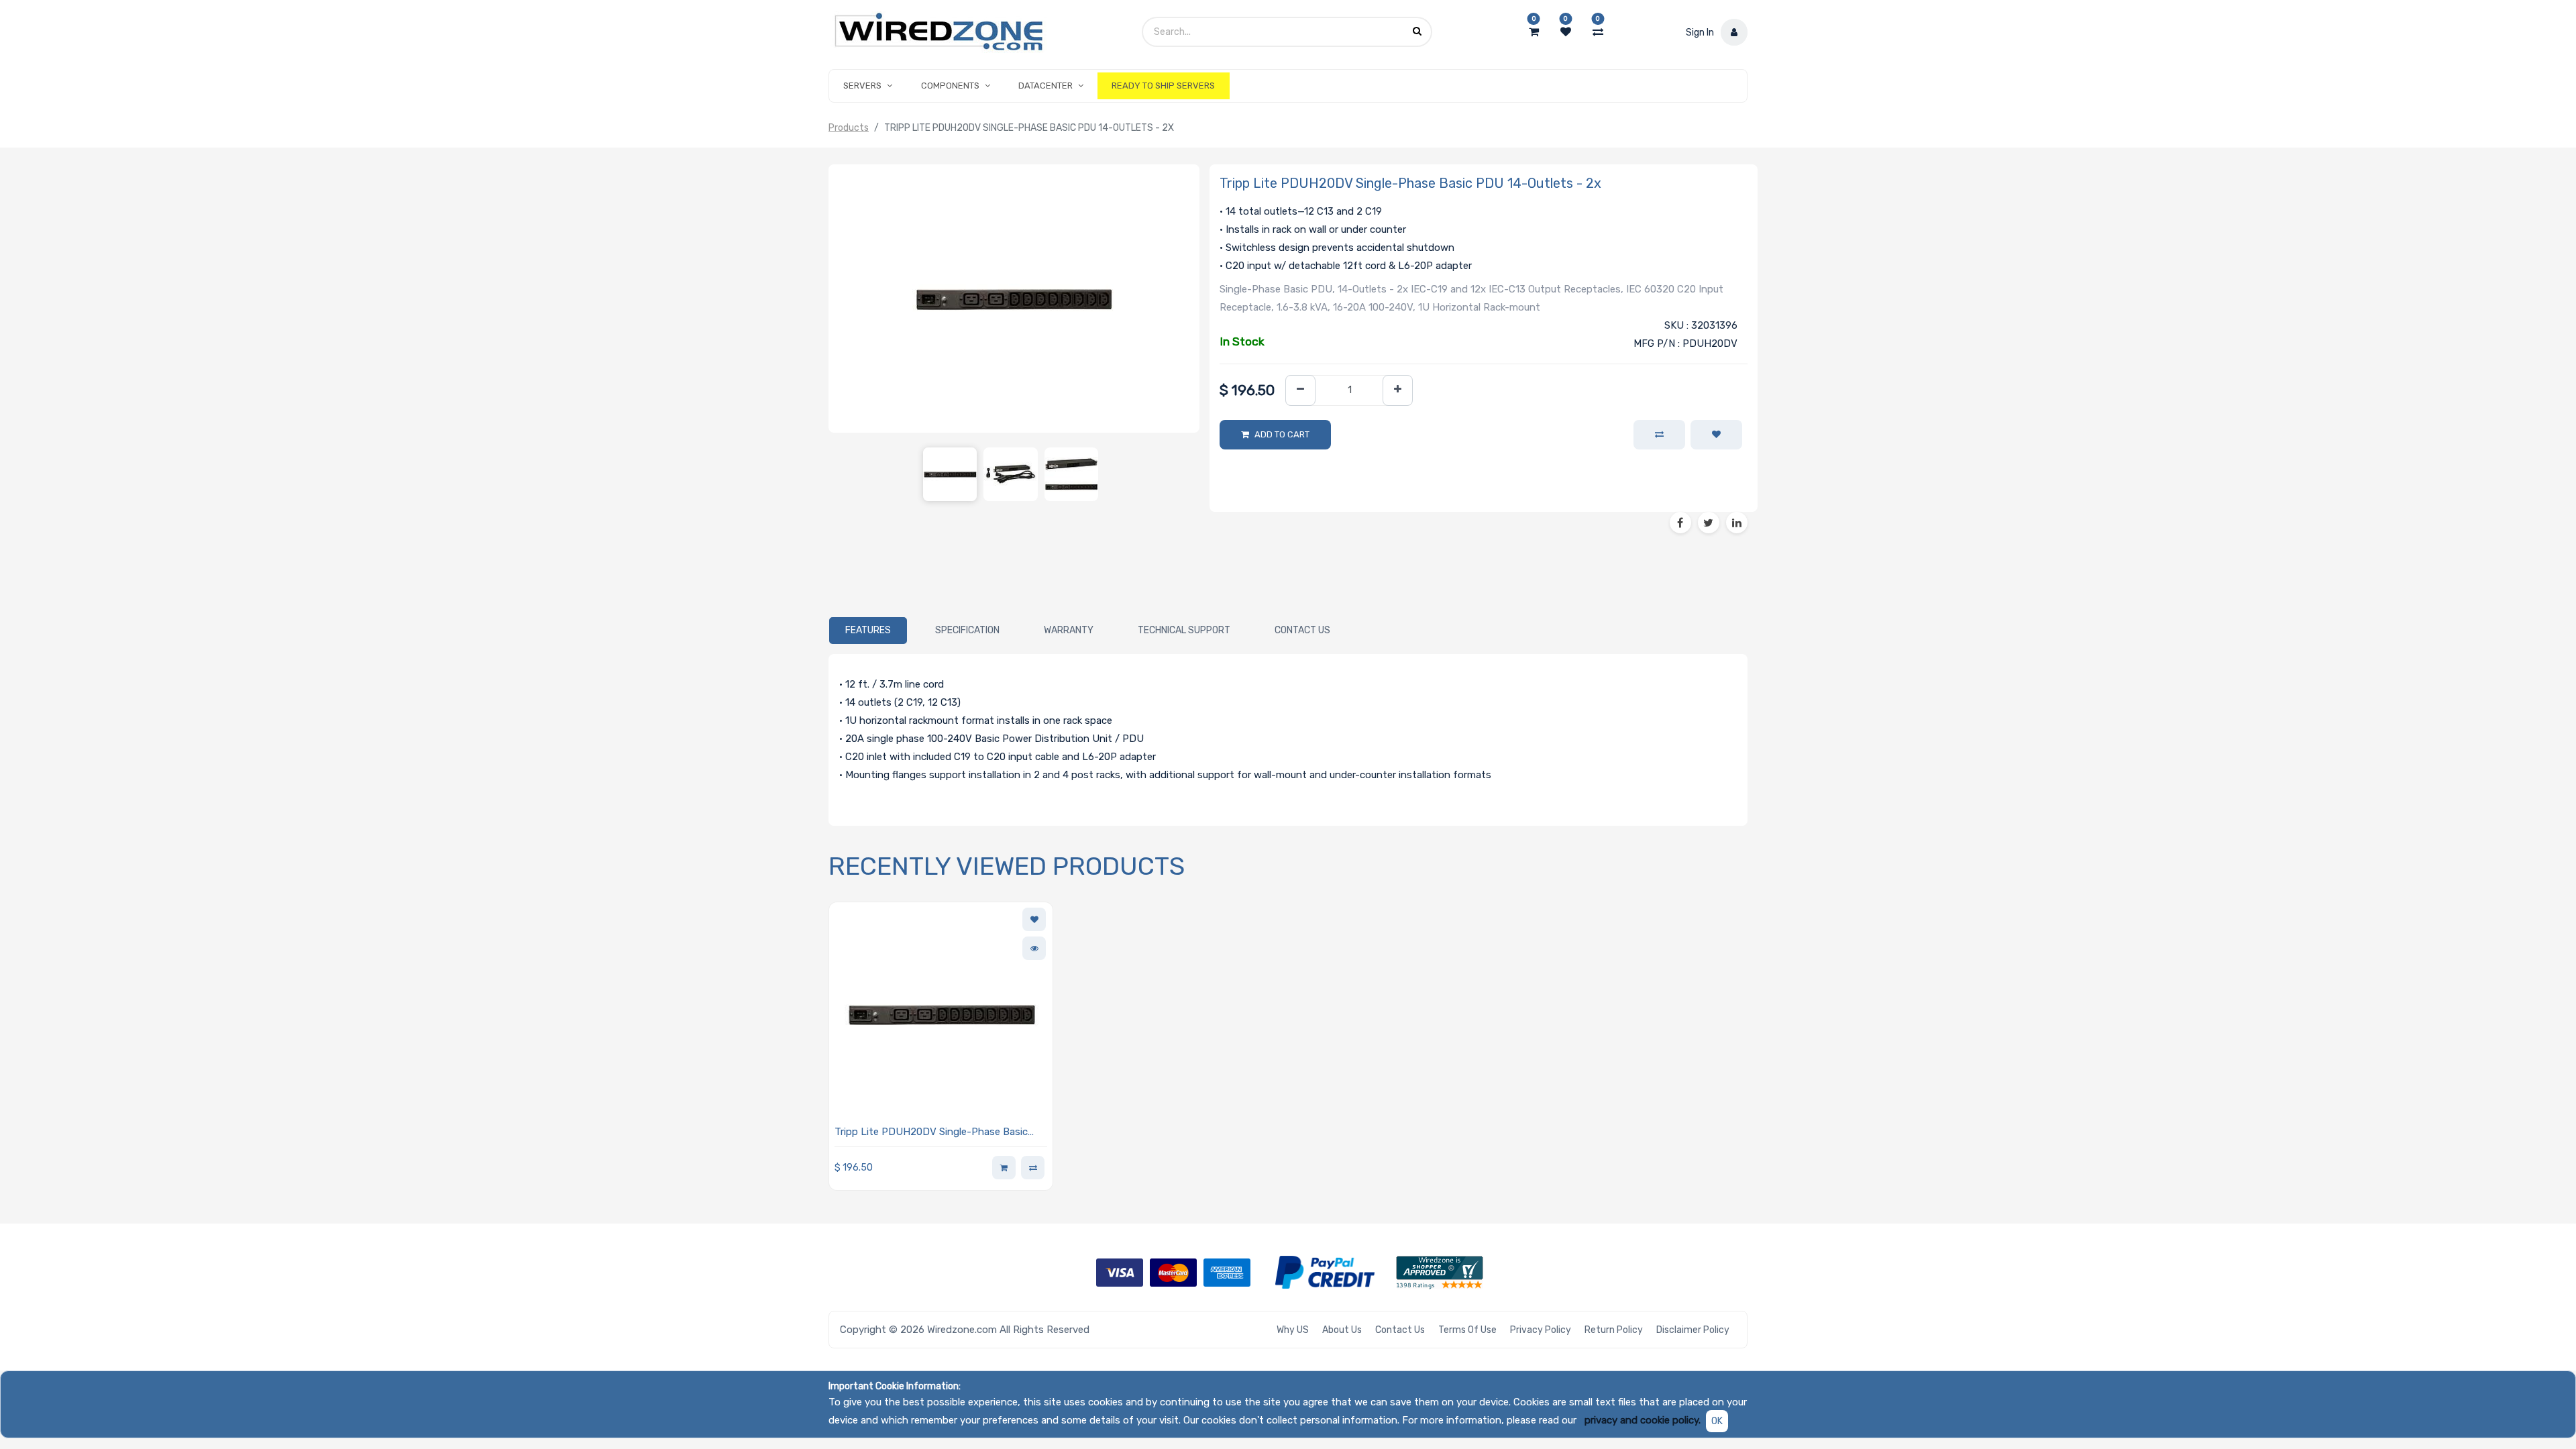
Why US (1293, 1330)
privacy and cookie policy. (1643, 1420)
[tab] (868, 631)
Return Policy (1614, 1330)
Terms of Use (1467, 1330)
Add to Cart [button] (1282, 434)
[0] (1534, 32)
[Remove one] (1300, 391)
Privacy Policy (1541, 1330)
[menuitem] (1163, 86)
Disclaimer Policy (1693, 1330)
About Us (1342, 1330)
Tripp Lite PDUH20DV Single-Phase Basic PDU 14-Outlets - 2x (931, 1133)
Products (849, 128)
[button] (1716, 435)
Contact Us (1400, 1330)
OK (1717, 1421)
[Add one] (1398, 391)
